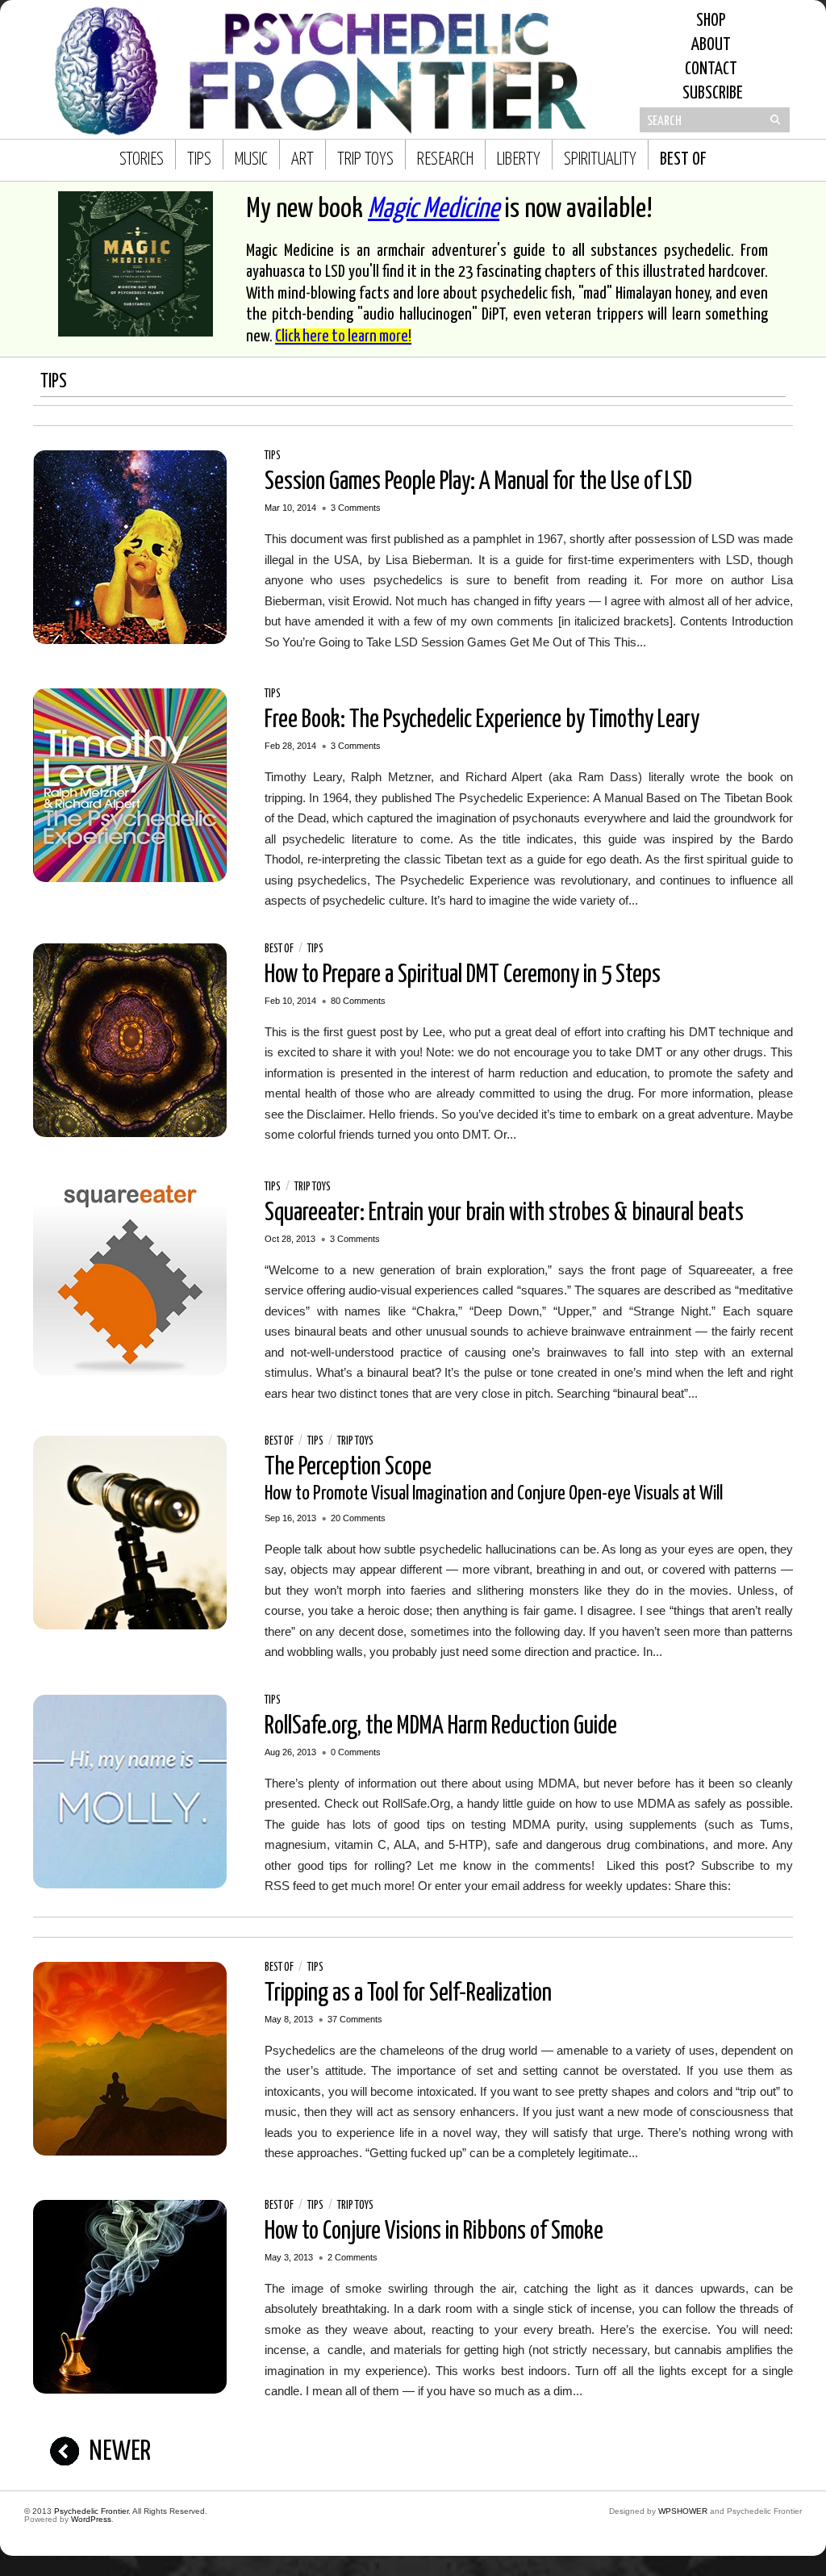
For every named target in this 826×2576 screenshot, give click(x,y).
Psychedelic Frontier (91, 2511)
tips (199, 160)
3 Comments (356, 508)
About (711, 45)
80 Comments (358, 1001)
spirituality (600, 160)
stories (142, 160)
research (445, 160)
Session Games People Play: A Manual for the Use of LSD (478, 482)
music (251, 160)
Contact (711, 69)
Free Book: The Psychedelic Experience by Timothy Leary (482, 720)
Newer (120, 2452)
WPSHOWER (683, 2511)
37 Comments (355, 2019)
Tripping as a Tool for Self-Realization (408, 1993)
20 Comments (358, 1518)
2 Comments (353, 2257)
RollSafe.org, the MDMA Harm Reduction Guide (441, 1726)
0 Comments (356, 1752)
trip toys (365, 160)
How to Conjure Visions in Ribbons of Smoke (434, 2231)
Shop (711, 21)
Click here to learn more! (343, 337)
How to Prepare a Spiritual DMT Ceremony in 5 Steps (463, 975)
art (302, 160)
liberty (519, 160)
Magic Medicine (434, 209)
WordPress (91, 2519)
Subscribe (711, 94)
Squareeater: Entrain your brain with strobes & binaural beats (504, 1213)
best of (683, 160)
